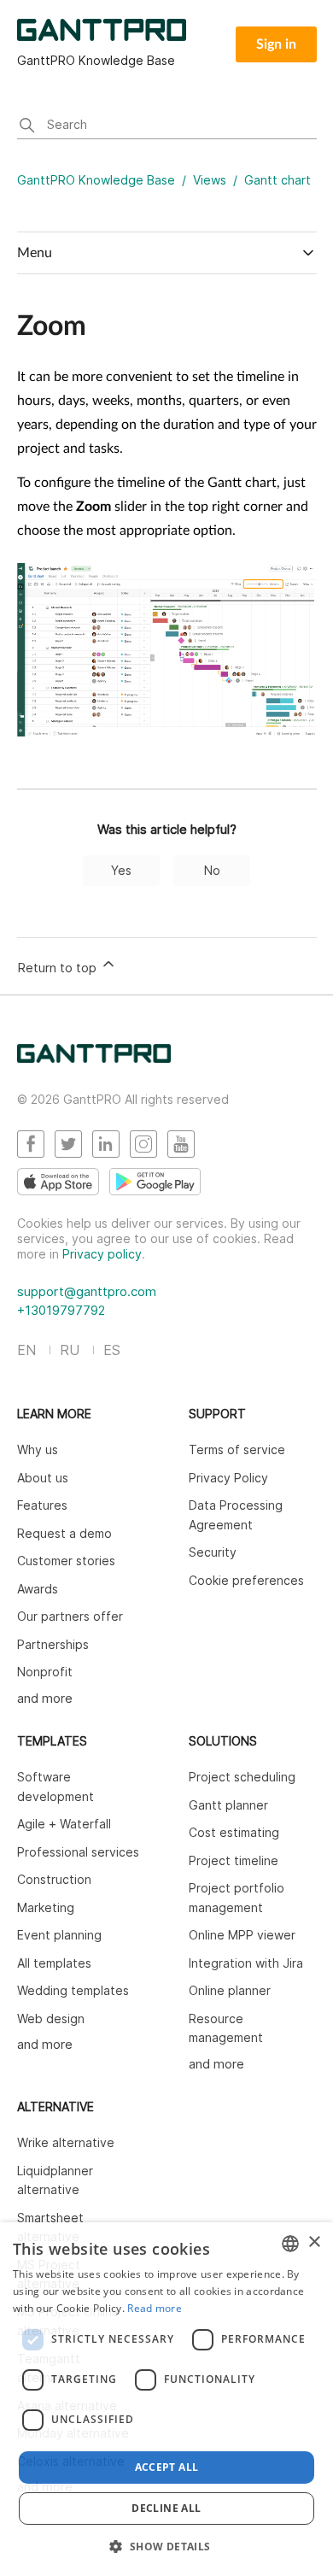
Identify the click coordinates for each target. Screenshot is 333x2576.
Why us (38, 1449)
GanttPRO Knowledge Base (96, 180)
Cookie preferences (246, 1580)
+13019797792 (61, 1310)
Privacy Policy (228, 1478)
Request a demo (64, 1533)
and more (45, 1698)
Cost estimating (234, 1832)
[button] (166, 2546)
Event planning (59, 1935)
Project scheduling (242, 1777)
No (212, 870)
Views (210, 180)
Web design (51, 2019)
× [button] (314, 2242)
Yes (121, 870)
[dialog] (166, 2399)
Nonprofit (45, 1672)
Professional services (78, 1852)
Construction (54, 1879)
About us (43, 1478)
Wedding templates (73, 1990)
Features (42, 1505)
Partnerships (53, 1644)
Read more (155, 2308)
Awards (38, 1589)
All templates (54, 1963)
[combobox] (290, 2244)
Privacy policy (102, 1254)
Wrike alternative (66, 2142)
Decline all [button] (166, 2508)
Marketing (46, 1907)
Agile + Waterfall (64, 1824)
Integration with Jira (246, 1963)
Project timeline (234, 1860)
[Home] (94, 1058)
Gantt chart (277, 180)
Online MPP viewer (242, 1935)
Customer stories (66, 1561)
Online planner (230, 1990)
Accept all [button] (167, 2467)
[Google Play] (155, 1182)
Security (213, 1552)
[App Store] (58, 1182)
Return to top (58, 968)
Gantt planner (228, 1805)
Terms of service (237, 1449)
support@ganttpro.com (87, 1291)
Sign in (276, 44)
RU (70, 1350)
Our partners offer (70, 1616)
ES (112, 1350)
